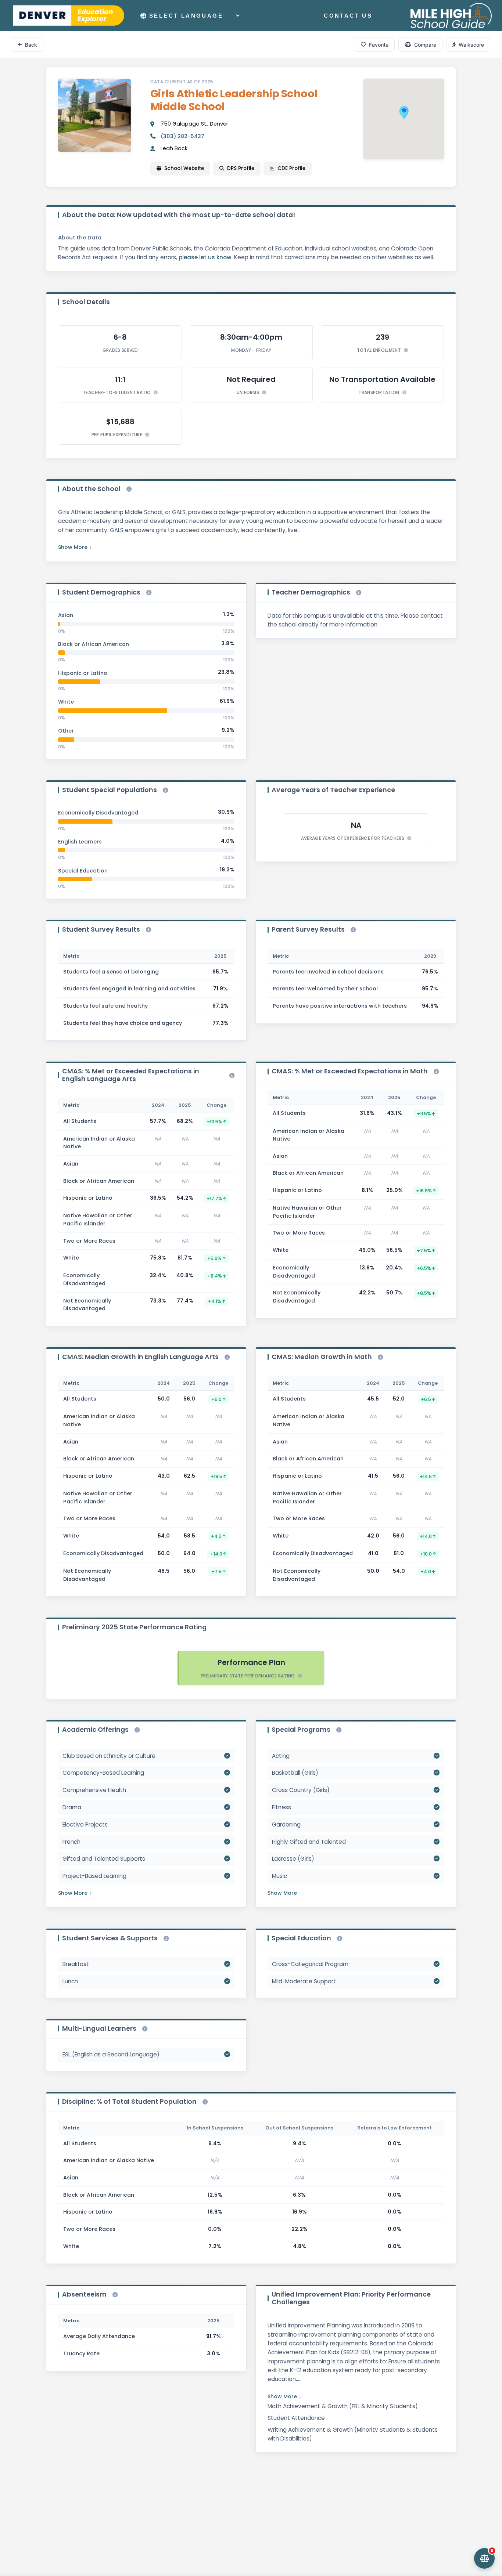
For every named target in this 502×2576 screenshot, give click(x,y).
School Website (184, 168)
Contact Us (348, 16)
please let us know (205, 257)
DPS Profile (241, 168)
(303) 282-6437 (182, 136)
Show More (73, 547)
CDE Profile (291, 168)
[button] (404, 112)
